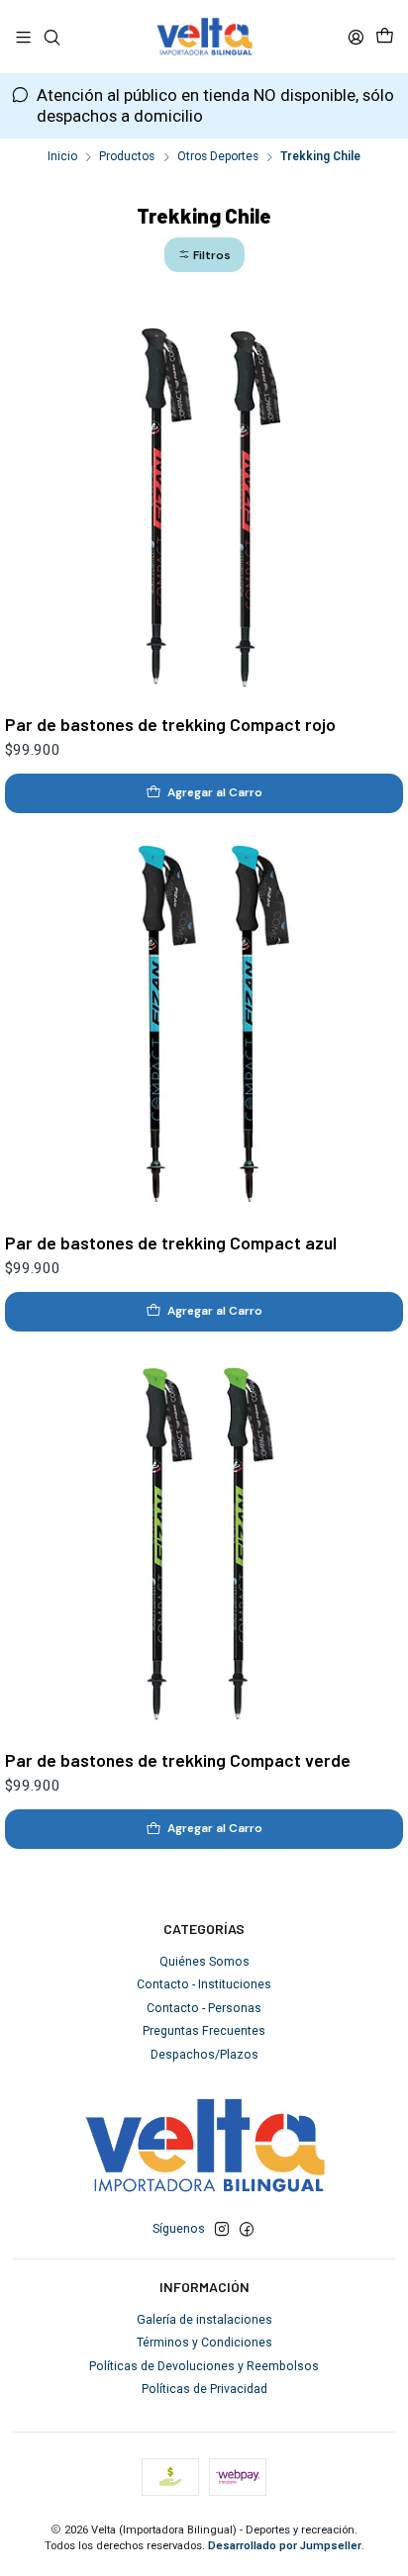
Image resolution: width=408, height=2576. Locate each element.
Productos (127, 157)
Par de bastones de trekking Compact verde (178, 1760)
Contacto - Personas (204, 2008)
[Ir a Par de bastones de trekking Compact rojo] (204, 505)
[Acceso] (356, 37)
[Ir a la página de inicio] (204, 37)
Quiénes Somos (204, 1962)
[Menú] (24, 37)
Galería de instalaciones (204, 2320)
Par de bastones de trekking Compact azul (171, 1242)
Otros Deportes (218, 157)
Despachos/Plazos (204, 2055)
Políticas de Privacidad (204, 2389)
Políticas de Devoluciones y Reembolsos (204, 2366)
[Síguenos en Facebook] (247, 2230)
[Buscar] (51, 37)
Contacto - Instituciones (204, 1984)
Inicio (62, 157)
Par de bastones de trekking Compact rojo (170, 724)
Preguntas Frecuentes (204, 2031)
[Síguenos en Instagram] (222, 2230)
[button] (204, 255)
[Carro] (384, 37)
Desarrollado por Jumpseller (285, 2546)
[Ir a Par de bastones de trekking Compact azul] (204, 1022)
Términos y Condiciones (204, 2343)
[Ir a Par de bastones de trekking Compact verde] (204, 1540)
